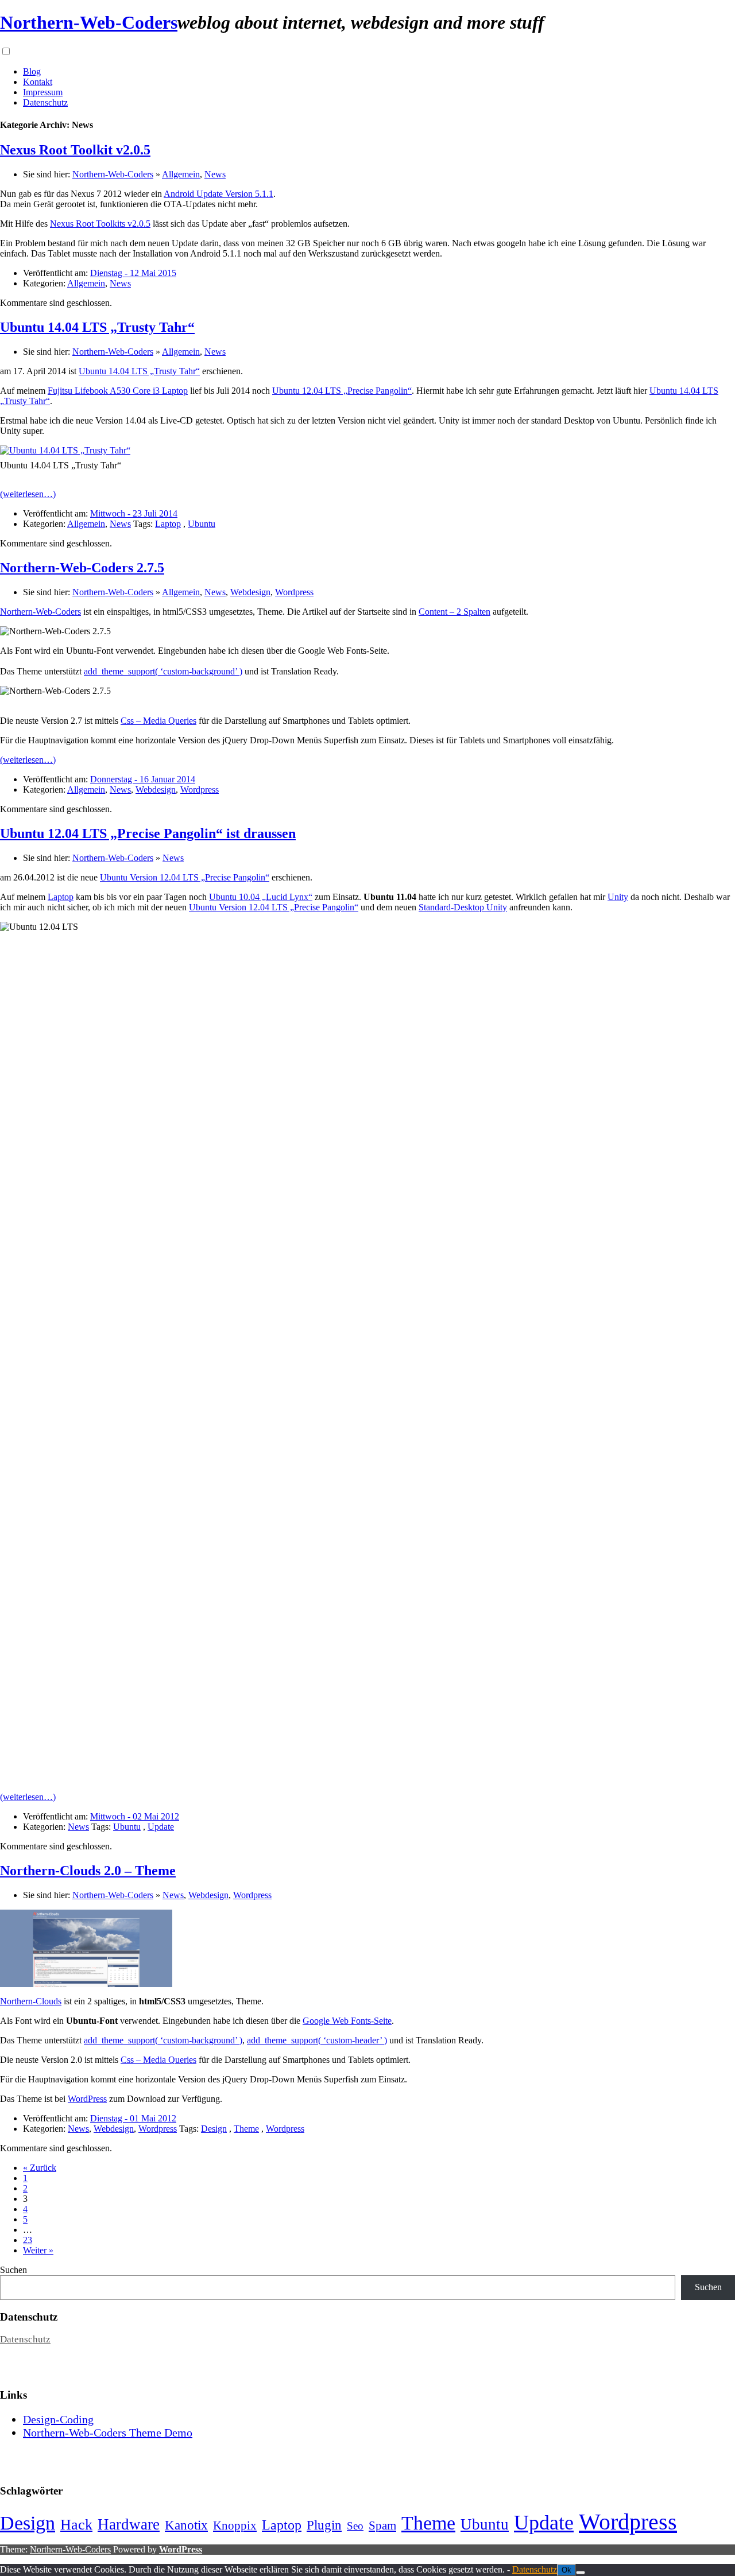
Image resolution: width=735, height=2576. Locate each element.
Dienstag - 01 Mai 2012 (133, 2118)
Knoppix (235, 2525)
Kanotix (186, 2525)
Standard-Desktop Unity (463, 907)
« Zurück (40, 2168)
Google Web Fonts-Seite (347, 2021)
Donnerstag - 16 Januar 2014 (143, 779)
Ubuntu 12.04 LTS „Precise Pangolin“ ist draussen (148, 833)
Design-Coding (58, 2419)
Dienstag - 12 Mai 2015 (133, 273)
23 (28, 2240)
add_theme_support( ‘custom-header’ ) (317, 2040)
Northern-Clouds (31, 2001)
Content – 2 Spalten (454, 612)
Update (161, 1827)
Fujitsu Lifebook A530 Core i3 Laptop (118, 391)
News (215, 174)
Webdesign (250, 592)
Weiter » (38, 2250)
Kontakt (38, 82)
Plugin (324, 2525)
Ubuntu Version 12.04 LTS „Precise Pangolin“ (185, 877)
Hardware (129, 2524)
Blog (32, 71)
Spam (382, 2525)
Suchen (13, 2270)
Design (214, 2129)
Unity (618, 897)
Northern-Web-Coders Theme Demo (108, 2433)
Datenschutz (45, 102)
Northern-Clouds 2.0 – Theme (88, 1871)
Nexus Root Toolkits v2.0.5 (100, 224)
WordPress (87, 2099)
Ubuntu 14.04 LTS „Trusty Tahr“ (97, 327)
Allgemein (181, 174)
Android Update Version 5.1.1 (218, 194)
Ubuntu (202, 524)
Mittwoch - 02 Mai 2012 (135, 1816)
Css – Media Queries (158, 721)
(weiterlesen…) (28, 494)
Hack (76, 2525)
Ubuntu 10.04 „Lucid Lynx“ (261, 897)
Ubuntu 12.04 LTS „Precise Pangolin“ (342, 391)
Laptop (168, 524)
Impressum (43, 92)
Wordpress (294, 592)
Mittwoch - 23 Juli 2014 (134, 513)
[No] (581, 2573)
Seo (355, 2526)
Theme (246, 2129)
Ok (566, 2570)
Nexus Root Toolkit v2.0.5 (75, 150)
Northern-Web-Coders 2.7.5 (82, 568)
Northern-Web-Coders (89, 22)
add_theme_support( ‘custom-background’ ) (163, 671)
